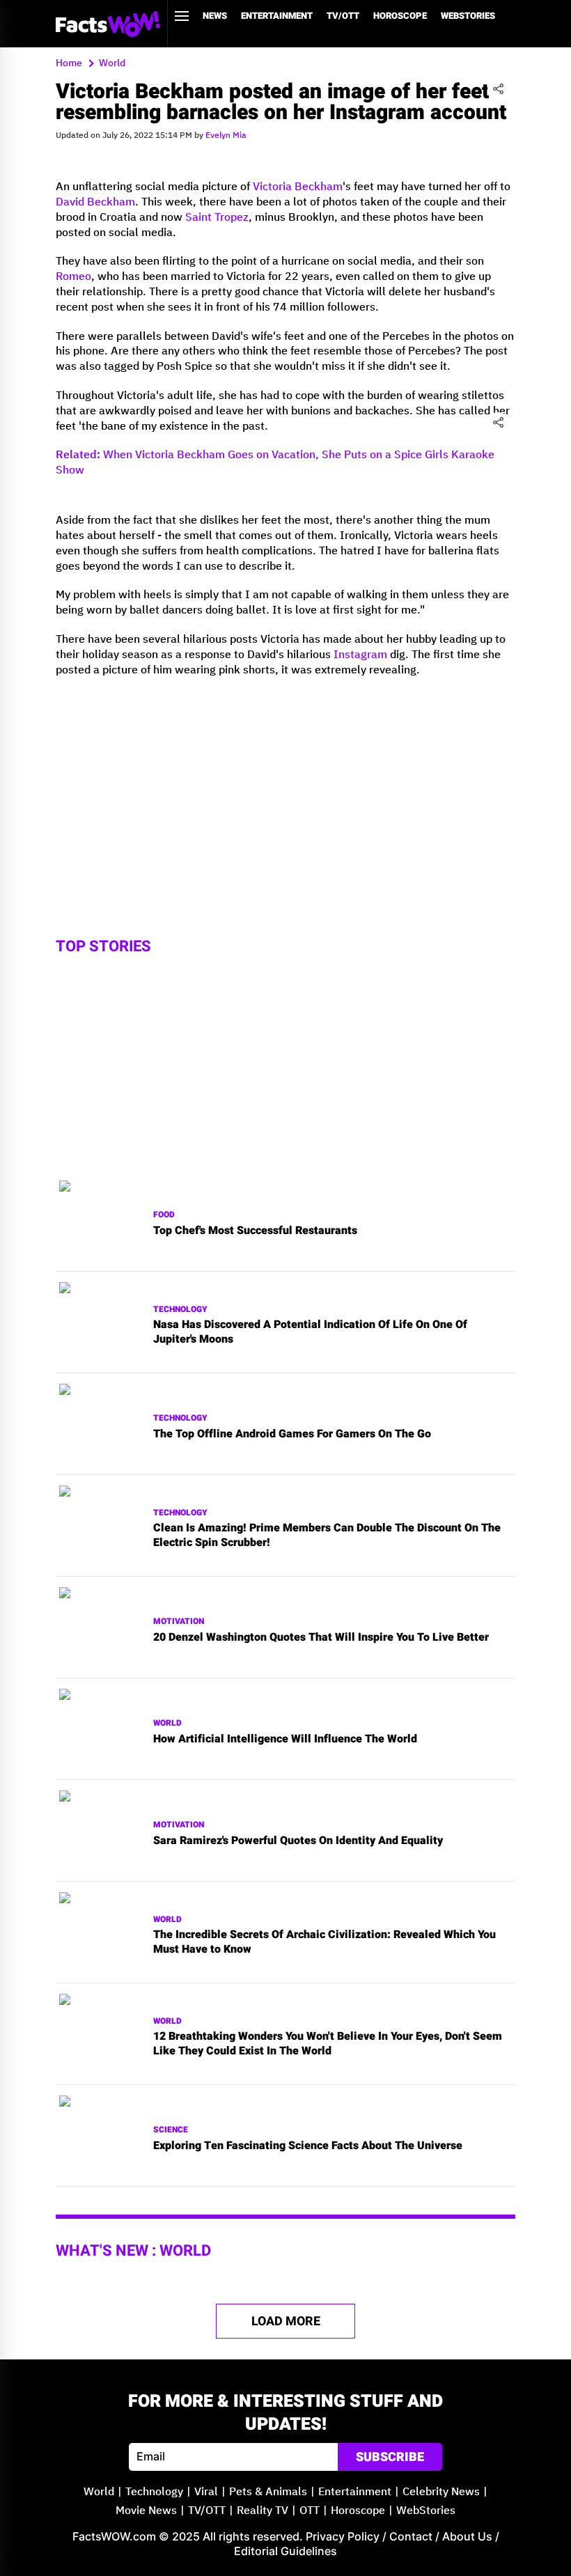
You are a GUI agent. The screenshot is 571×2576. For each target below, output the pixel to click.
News (215, 16)
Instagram (360, 655)
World (167, 1723)
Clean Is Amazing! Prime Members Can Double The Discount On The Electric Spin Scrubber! (327, 1536)
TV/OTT (343, 16)
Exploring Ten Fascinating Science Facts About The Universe (308, 2146)
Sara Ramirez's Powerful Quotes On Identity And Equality (298, 1841)
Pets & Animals (268, 2492)
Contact (411, 2536)
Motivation (179, 1622)
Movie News (146, 2511)
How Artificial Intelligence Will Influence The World (285, 1739)
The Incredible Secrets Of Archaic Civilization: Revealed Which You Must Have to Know (324, 1942)
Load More (286, 2321)
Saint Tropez (217, 218)
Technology (180, 1310)
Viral (206, 2492)
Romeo (73, 277)
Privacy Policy (343, 2536)
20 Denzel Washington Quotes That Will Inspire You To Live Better (321, 1638)
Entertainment (277, 16)
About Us (467, 2536)
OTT (310, 2511)
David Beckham (95, 202)
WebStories (468, 16)
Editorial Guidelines (285, 2551)
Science (171, 2130)
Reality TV (263, 2511)
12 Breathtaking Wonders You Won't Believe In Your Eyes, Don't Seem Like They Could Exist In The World (328, 2044)
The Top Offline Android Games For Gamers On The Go (292, 1434)
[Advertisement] (285, 786)
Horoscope (400, 16)
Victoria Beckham (298, 187)
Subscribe (390, 2457)
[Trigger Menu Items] (182, 16)
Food (164, 1215)
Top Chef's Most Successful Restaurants (255, 1231)
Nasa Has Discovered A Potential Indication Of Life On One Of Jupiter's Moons (310, 1332)
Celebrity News (441, 2492)
